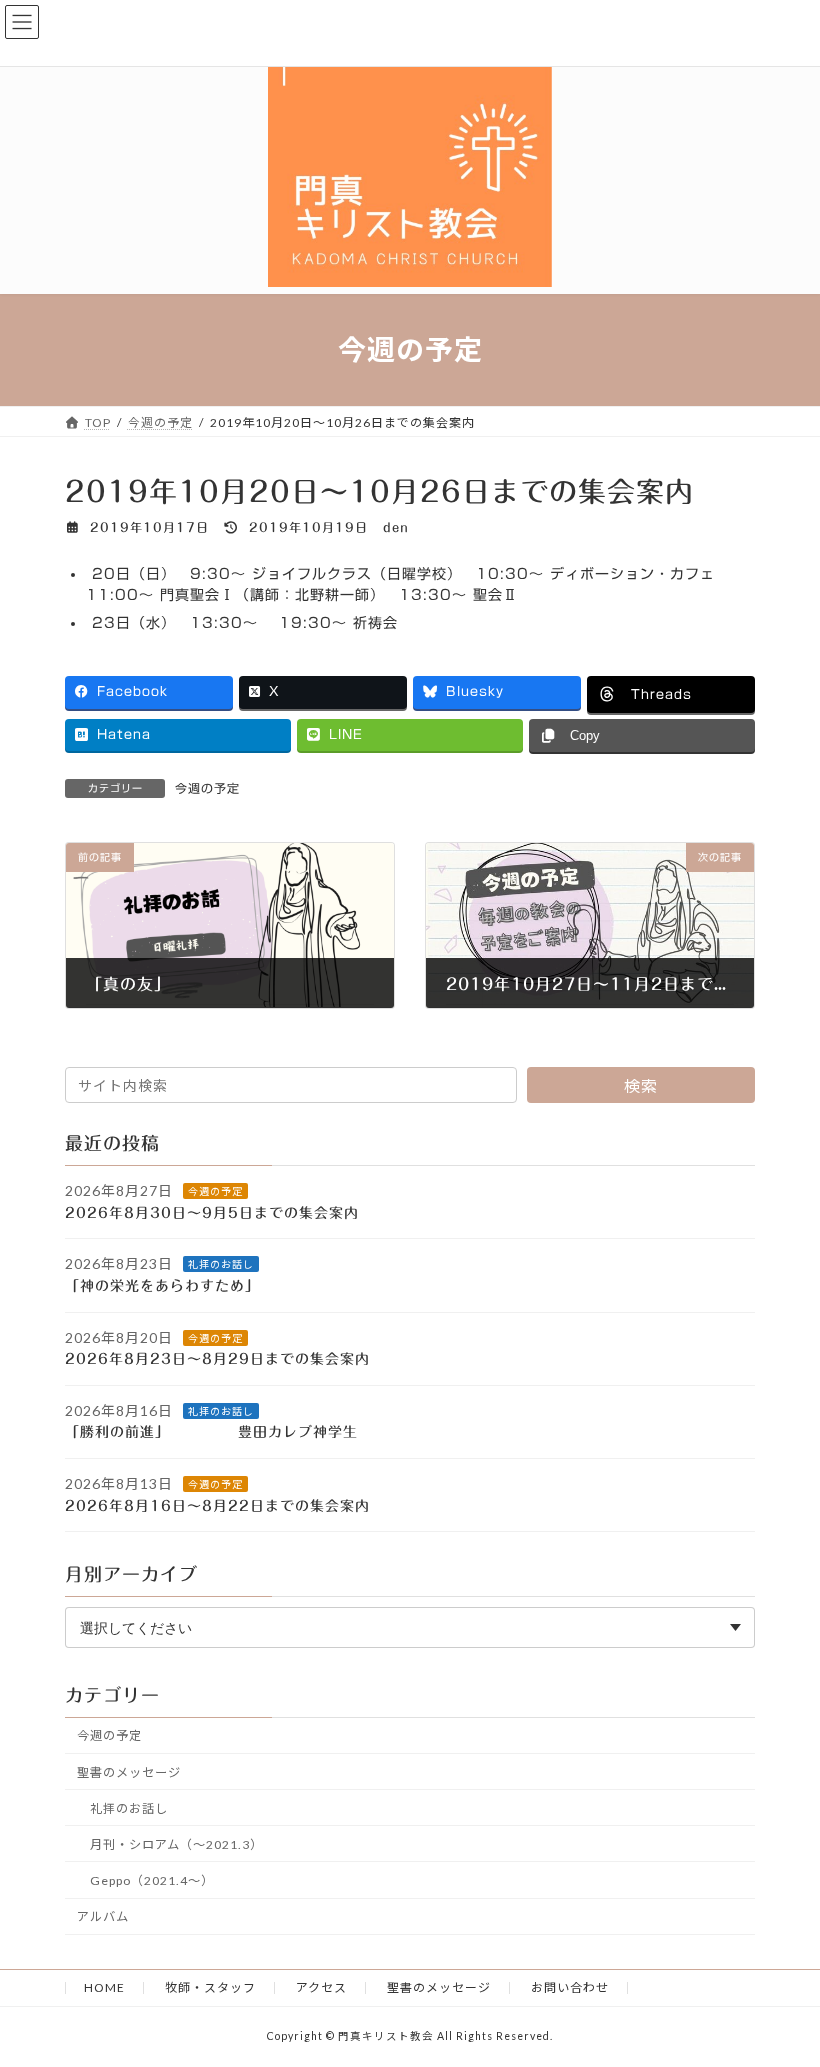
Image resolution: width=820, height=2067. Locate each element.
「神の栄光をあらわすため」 (174, 1286)
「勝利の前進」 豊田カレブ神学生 (226, 1432)
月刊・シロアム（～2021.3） (176, 1843)
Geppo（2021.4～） (152, 1880)
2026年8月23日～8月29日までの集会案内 (217, 1359)
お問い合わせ (570, 1987)
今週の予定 (207, 788)
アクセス (321, 1987)
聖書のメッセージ (129, 1771)
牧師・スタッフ (210, 1987)
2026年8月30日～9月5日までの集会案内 (212, 1212)
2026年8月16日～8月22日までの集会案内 (217, 1505)
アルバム (103, 1916)
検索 (641, 1085)
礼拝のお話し (221, 1264)
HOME (104, 1987)
